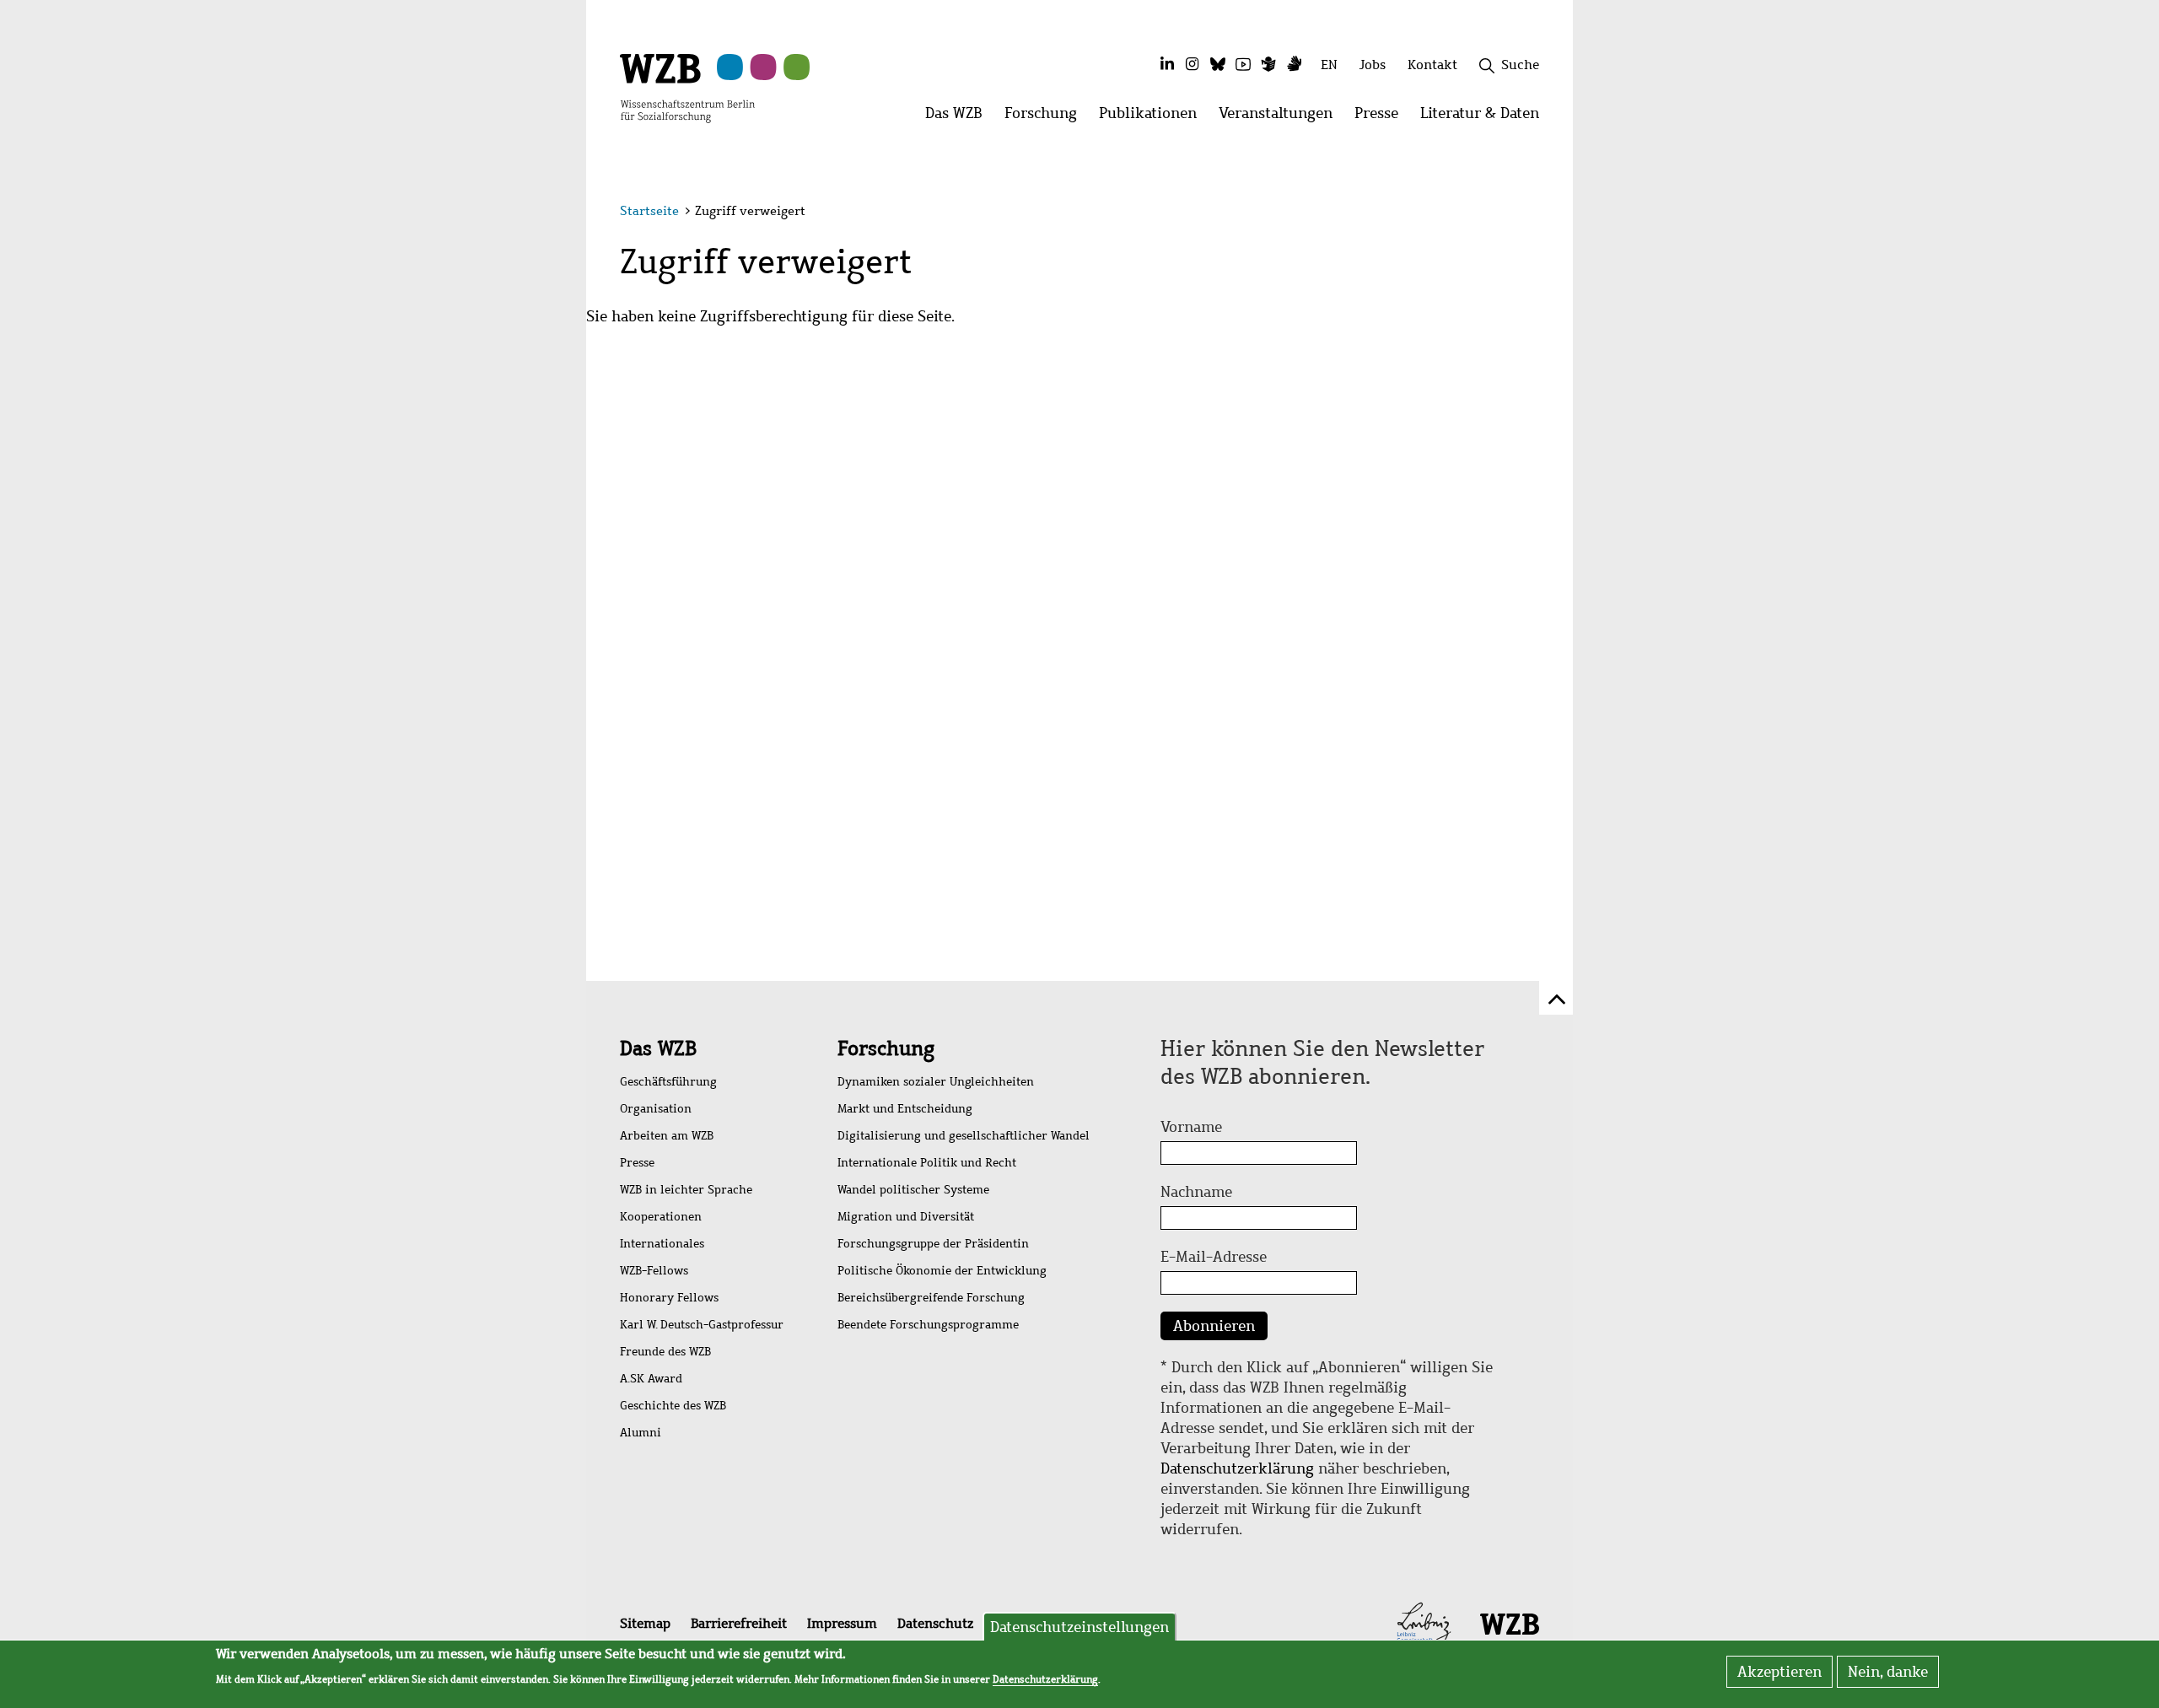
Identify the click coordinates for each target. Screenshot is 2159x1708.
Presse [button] (1382, 118)
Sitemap (645, 1623)
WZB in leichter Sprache (686, 1190)
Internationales (662, 1244)
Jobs (1373, 65)
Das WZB (658, 1048)
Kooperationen (661, 1217)
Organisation (656, 1109)
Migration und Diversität (906, 1217)
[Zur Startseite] (687, 87)
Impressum (842, 1623)
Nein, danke (1888, 1672)
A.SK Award (651, 1379)
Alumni (641, 1433)
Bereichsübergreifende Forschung (931, 1298)
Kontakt (1432, 65)
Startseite (649, 211)
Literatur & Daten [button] (1485, 118)
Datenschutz (935, 1623)
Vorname (1191, 1127)
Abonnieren (1214, 1326)
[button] (1542, 213)
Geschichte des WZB (673, 1406)
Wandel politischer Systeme (913, 1190)
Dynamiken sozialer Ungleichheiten (936, 1082)
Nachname (1196, 1192)
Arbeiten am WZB (667, 1136)
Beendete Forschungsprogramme (928, 1325)
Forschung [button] (1046, 118)
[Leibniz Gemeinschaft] (1424, 1623)
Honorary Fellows (669, 1298)
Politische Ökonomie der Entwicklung (942, 1271)
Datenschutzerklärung (1237, 1468)
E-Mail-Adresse (1214, 1257)
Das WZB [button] (959, 118)
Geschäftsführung (668, 1082)
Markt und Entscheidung (905, 1109)
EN (1329, 65)
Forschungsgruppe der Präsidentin (933, 1244)
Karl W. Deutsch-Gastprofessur (702, 1325)
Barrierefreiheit (739, 1623)
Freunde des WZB (665, 1352)
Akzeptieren (1779, 1672)
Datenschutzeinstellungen (1079, 1627)
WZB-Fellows (654, 1271)
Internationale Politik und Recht (927, 1163)
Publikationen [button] (1153, 118)
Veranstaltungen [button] (1281, 118)
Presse (637, 1163)
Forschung (886, 1048)
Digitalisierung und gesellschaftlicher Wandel (964, 1136)
